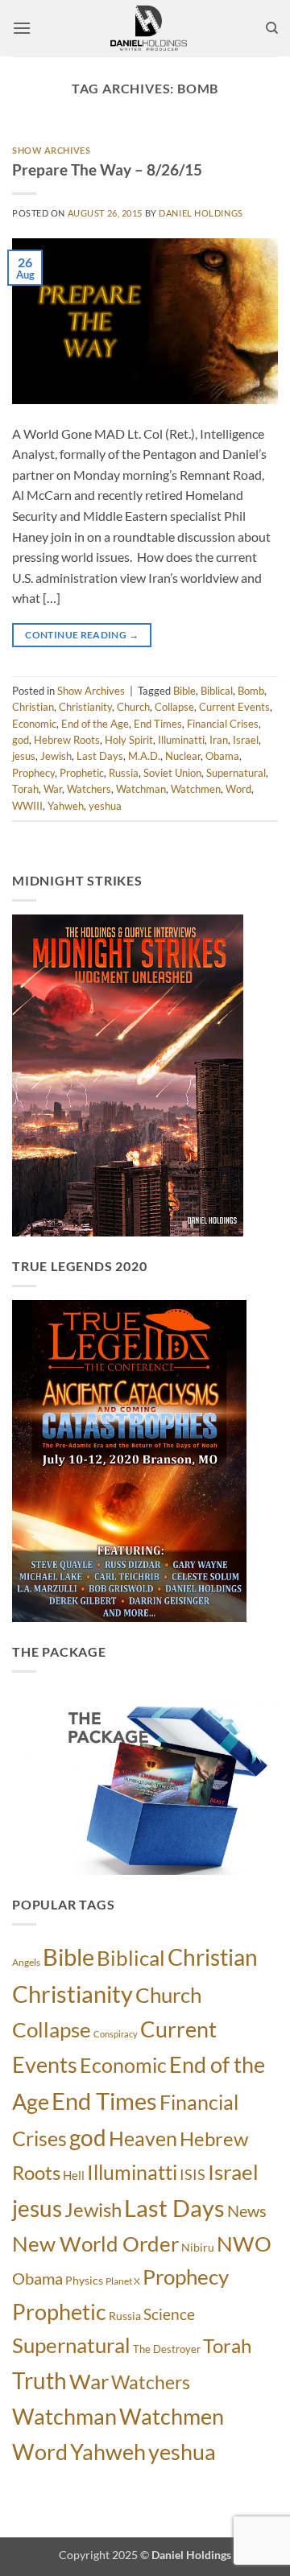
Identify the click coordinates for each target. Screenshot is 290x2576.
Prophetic (82, 773)
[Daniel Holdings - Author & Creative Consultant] (148, 28)
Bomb (251, 691)
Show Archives (51, 150)
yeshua (105, 806)
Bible (184, 691)
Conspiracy (116, 2034)
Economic (34, 724)
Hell (74, 2175)
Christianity (85, 707)
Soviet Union (172, 773)
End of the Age (95, 724)
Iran (219, 740)
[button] (22, 28)
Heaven (143, 2138)
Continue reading (82, 635)
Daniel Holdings (201, 213)
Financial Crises (223, 724)
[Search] (272, 28)
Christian (33, 707)
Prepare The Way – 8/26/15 (107, 169)
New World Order (95, 2244)
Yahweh (66, 806)
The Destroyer (167, 2349)
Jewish (56, 756)
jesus (24, 756)
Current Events (234, 707)
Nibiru (198, 2247)
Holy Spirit (129, 740)
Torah (25, 789)
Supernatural (236, 773)
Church (133, 707)
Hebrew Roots (67, 740)
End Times (158, 724)
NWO (244, 2244)
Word (238, 789)
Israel (246, 740)
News (247, 2211)
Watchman (141, 789)
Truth (39, 2380)
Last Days (100, 756)
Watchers (89, 789)
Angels (26, 1962)
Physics (84, 2280)
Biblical (217, 691)
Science (169, 2314)
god (21, 740)
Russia (124, 773)
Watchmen (196, 789)
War (53, 789)
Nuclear (183, 756)
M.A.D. (144, 756)
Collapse (174, 707)
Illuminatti (181, 740)
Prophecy (33, 773)
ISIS (193, 2175)
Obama (222, 756)
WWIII (27, 806)
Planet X (123, 2281)
